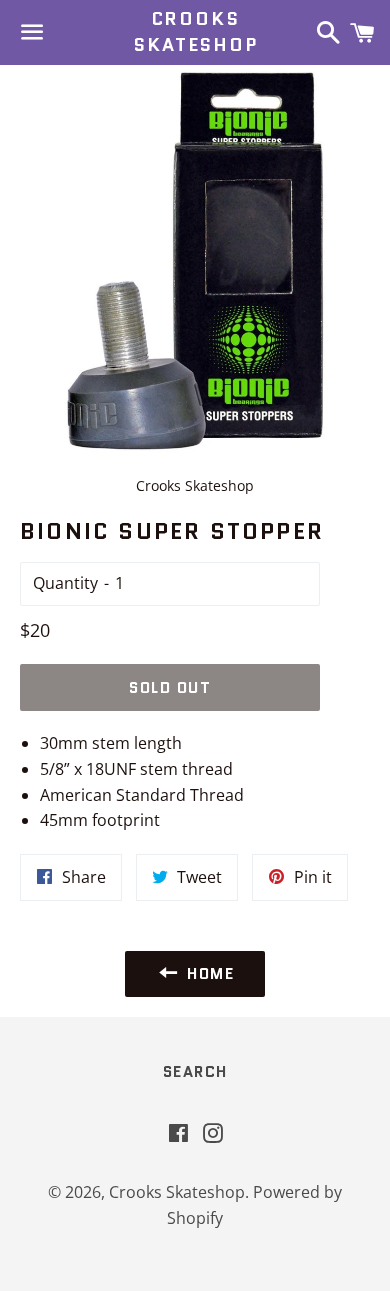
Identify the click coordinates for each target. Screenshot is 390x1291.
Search (195, 1072)
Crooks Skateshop (194, 32)
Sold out (170, 688)
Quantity (65, 583)
